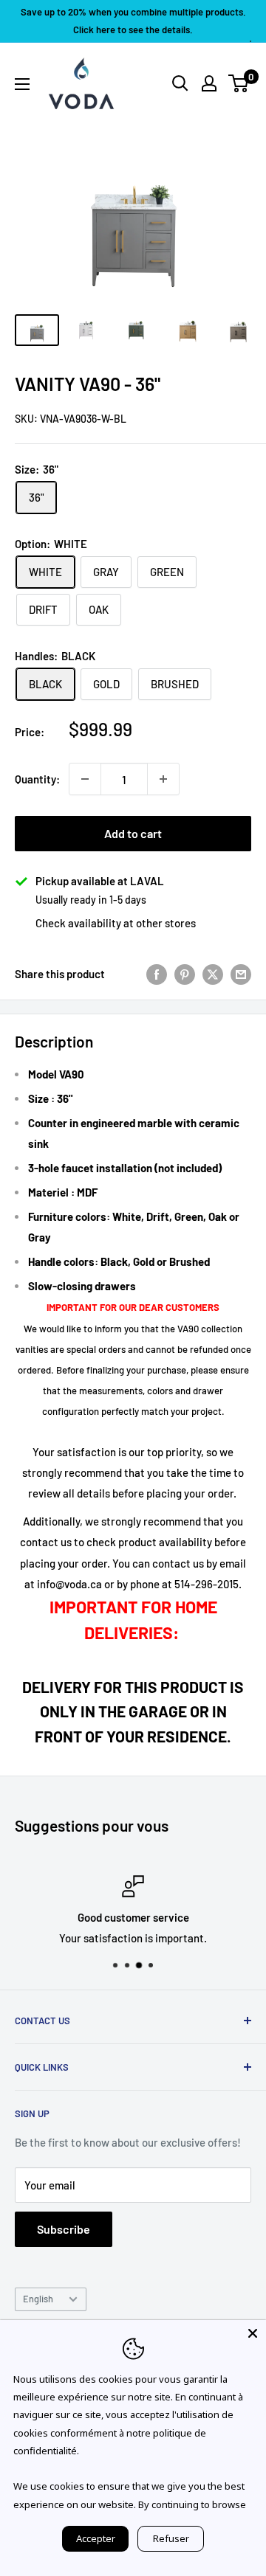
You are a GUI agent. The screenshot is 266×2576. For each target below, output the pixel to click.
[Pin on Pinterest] (185, 974)
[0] (239, 83)
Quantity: (37, 779)
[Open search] (180, 83)
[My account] (209, 83)
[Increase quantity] (163, 779)
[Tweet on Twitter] (213, 974)
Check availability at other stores (116, 923)
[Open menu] (22, 84)
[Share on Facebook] (157, 974)
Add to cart (133, 833)
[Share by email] (241, 974)
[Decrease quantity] (85, 779)
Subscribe (64, 2229)
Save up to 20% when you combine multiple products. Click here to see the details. (133, 21)
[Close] (253, 2333)
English (38, 2299)
